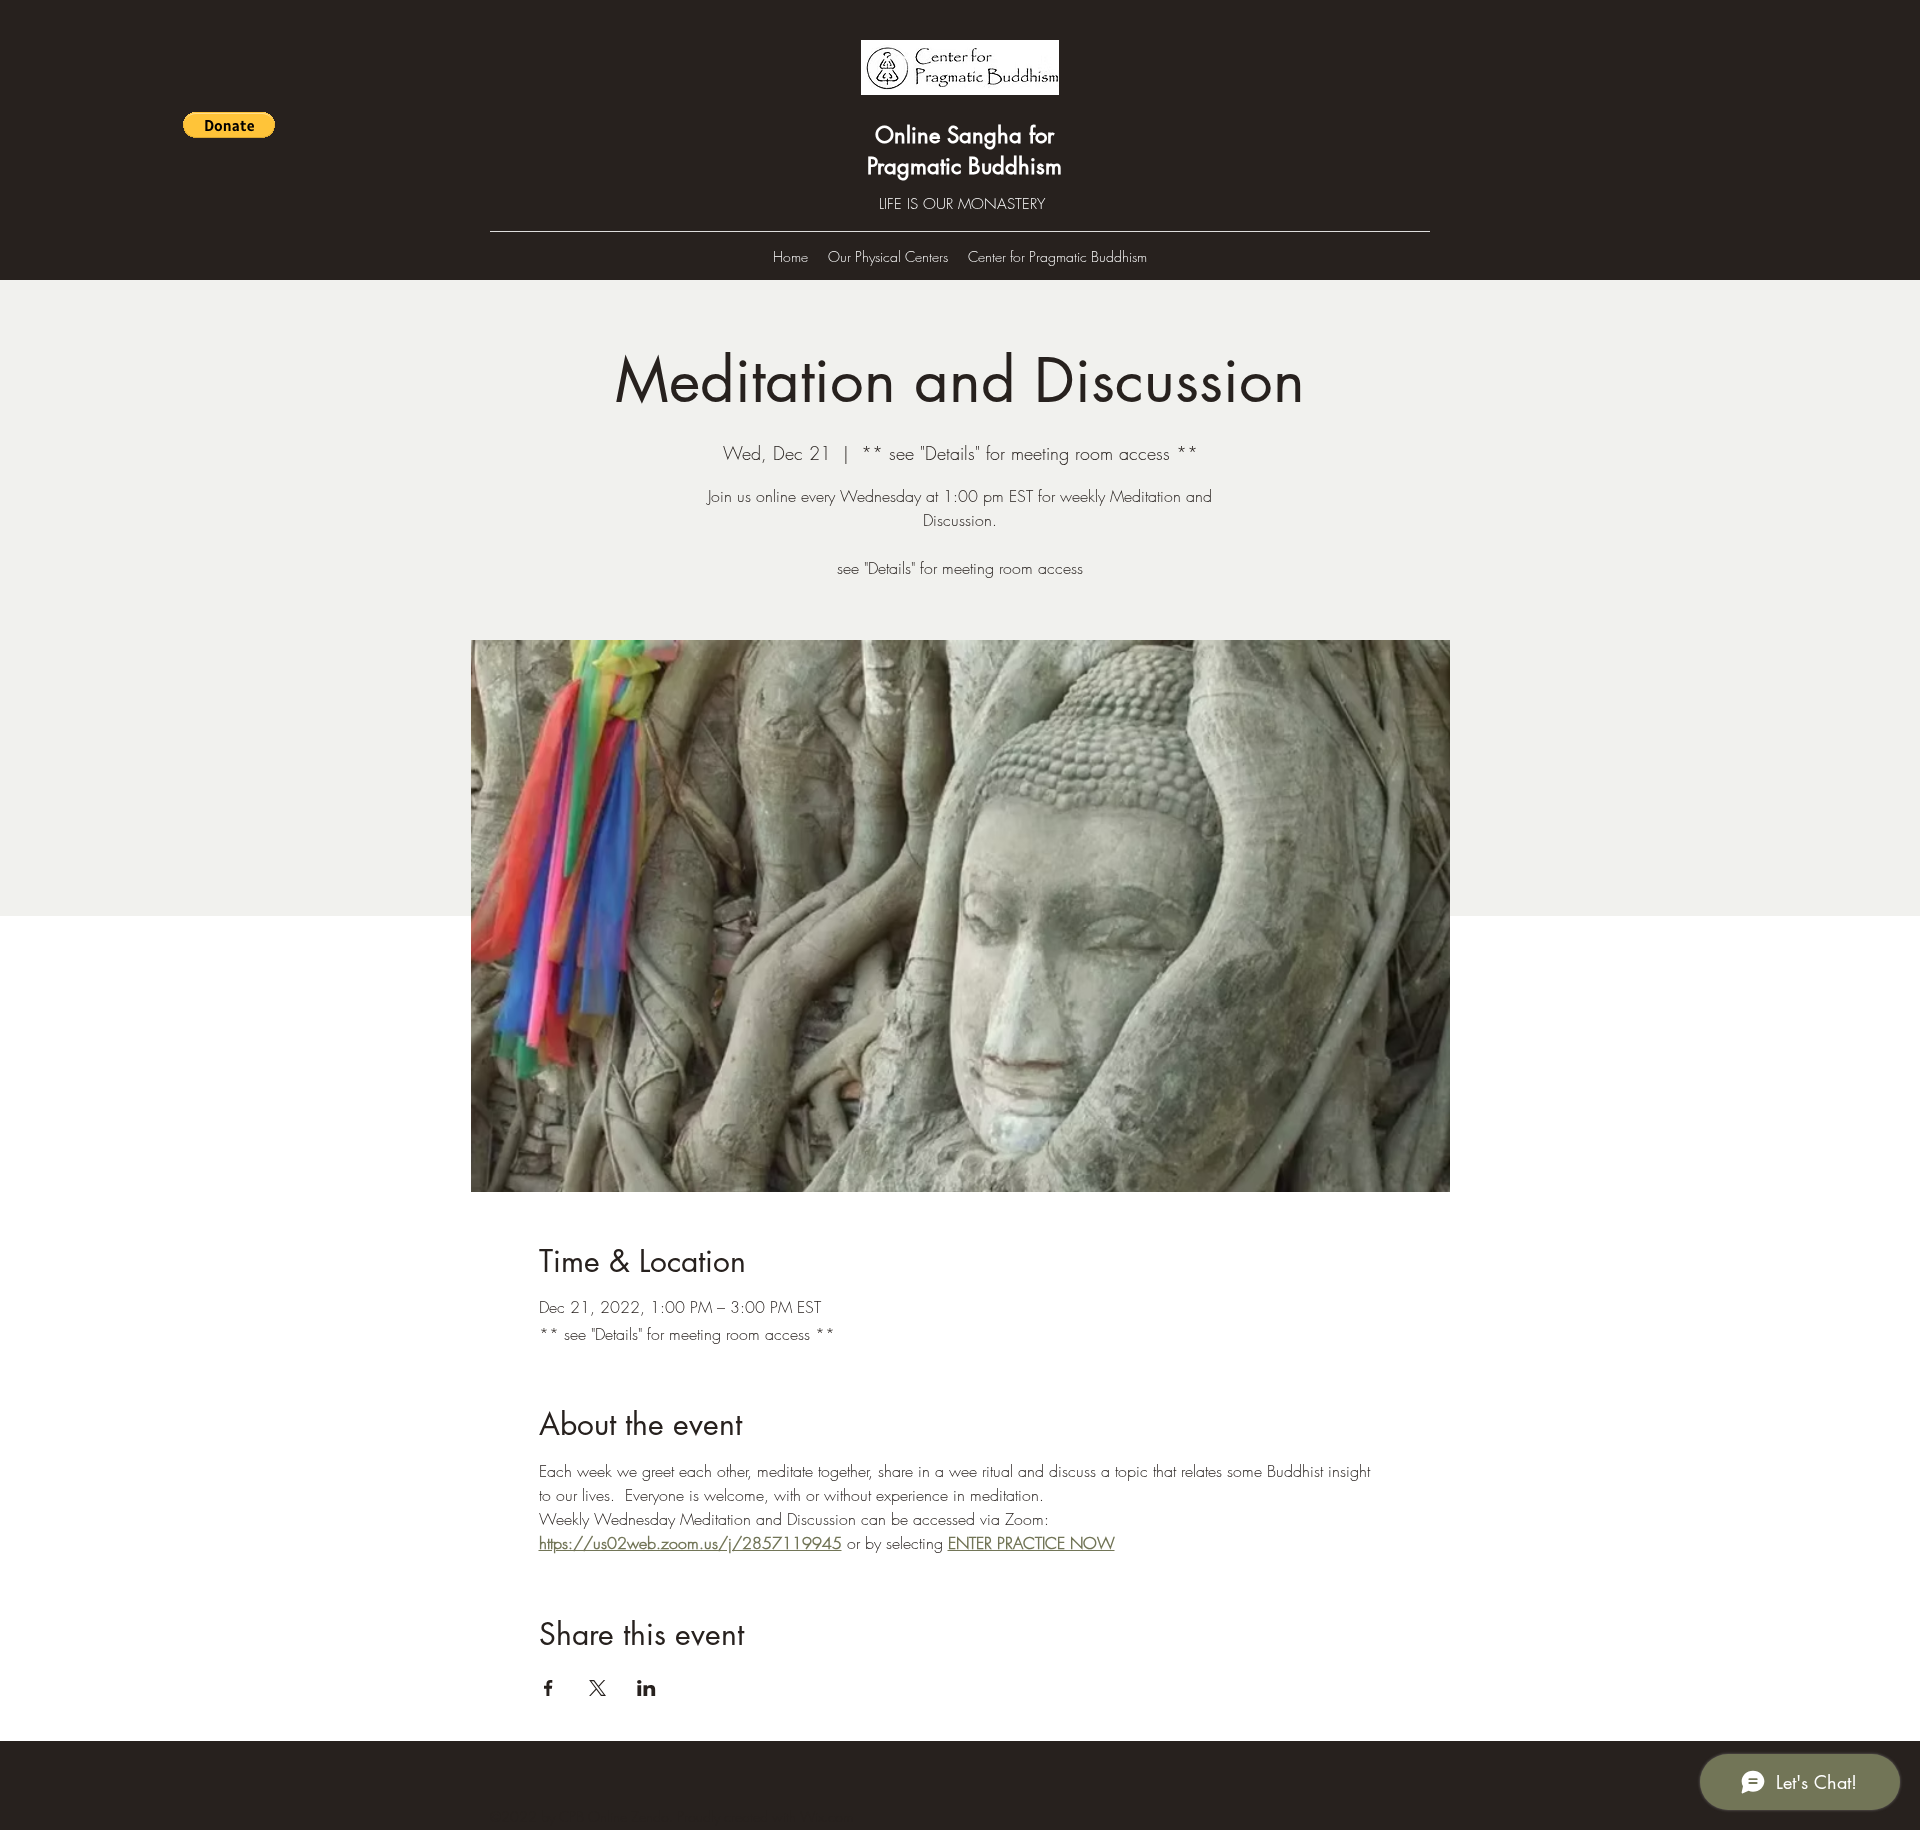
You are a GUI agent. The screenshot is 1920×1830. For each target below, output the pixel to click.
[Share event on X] (597, 1688)
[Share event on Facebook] (548, 1688)
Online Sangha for (964, 135)
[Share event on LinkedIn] (646, 1688)
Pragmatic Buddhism (964, 166)
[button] (229, 125)
